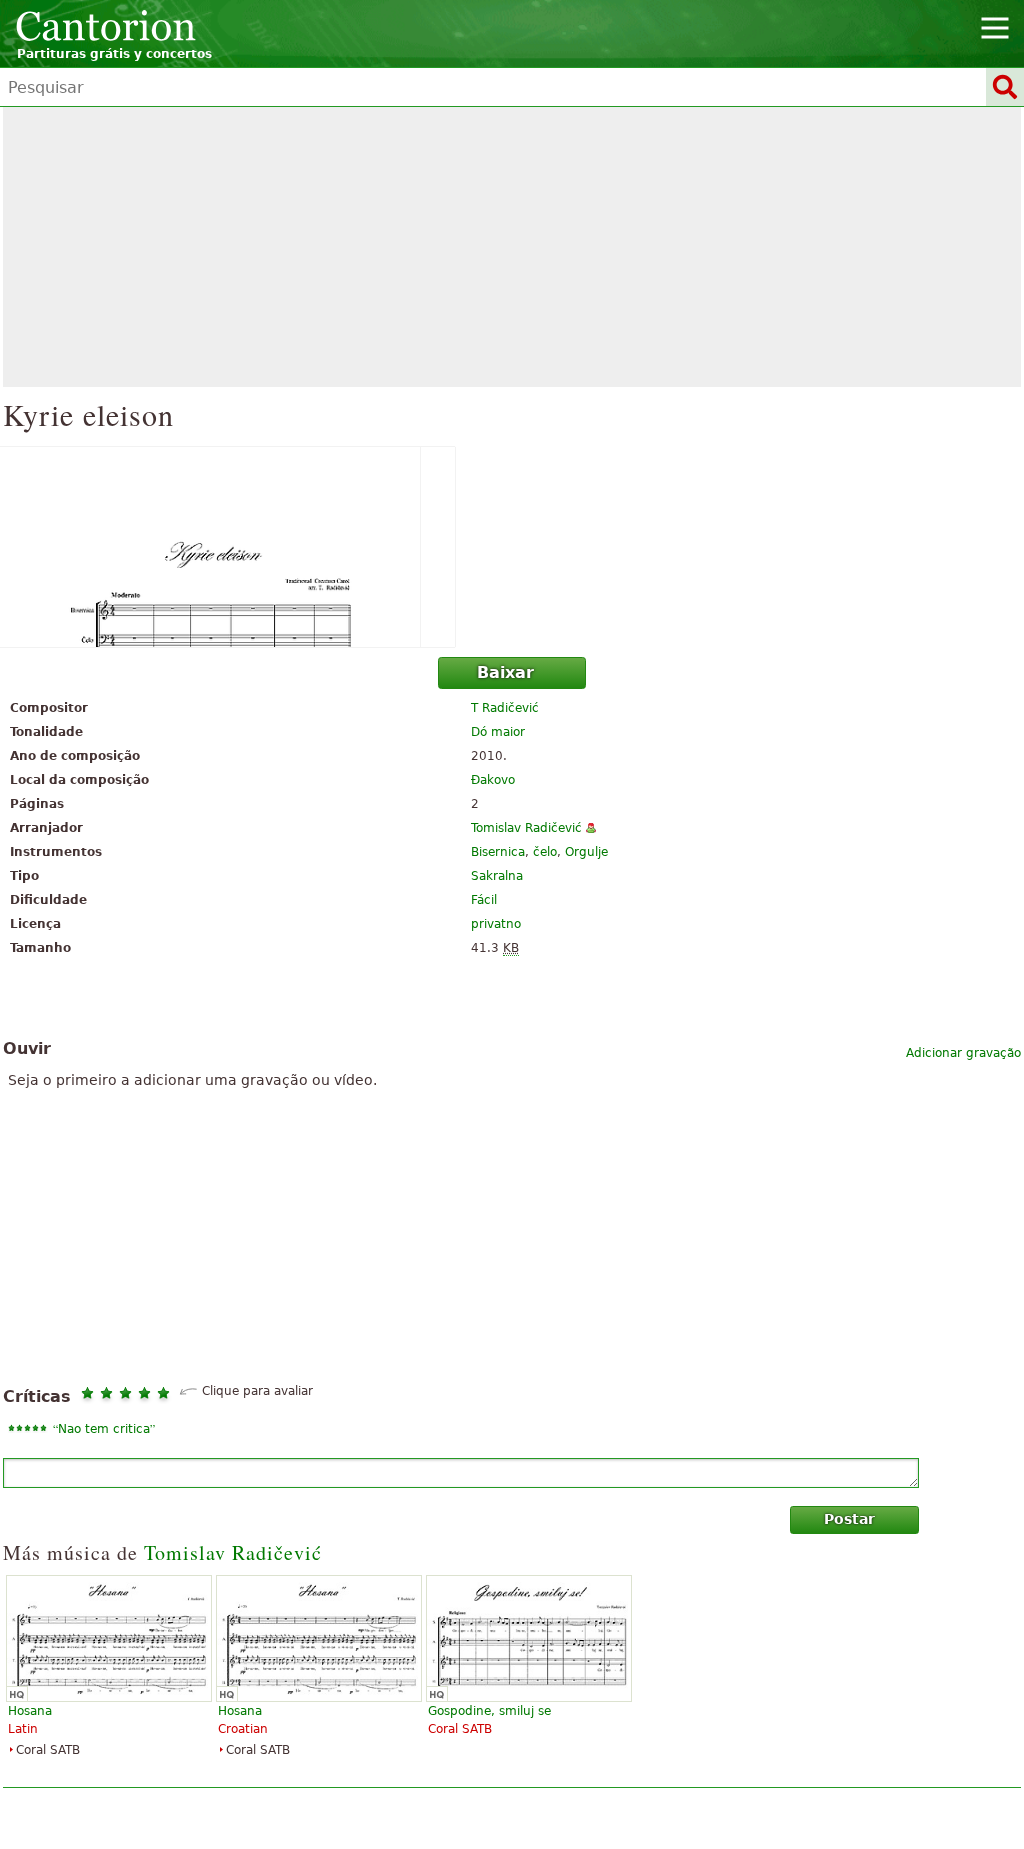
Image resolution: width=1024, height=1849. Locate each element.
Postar (849, 1519)
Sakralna (497, 876)
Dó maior (498, 732)
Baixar (505, 672)
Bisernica (498, 852)
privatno (496, 924)
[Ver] (512, 547)
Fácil (484, 900)
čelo (545, 852)
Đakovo (493, 780)
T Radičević (505, 708)
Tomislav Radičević (526, 828)
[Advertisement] (512, 247)
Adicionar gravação (963, 1053)
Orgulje (586, 852)
